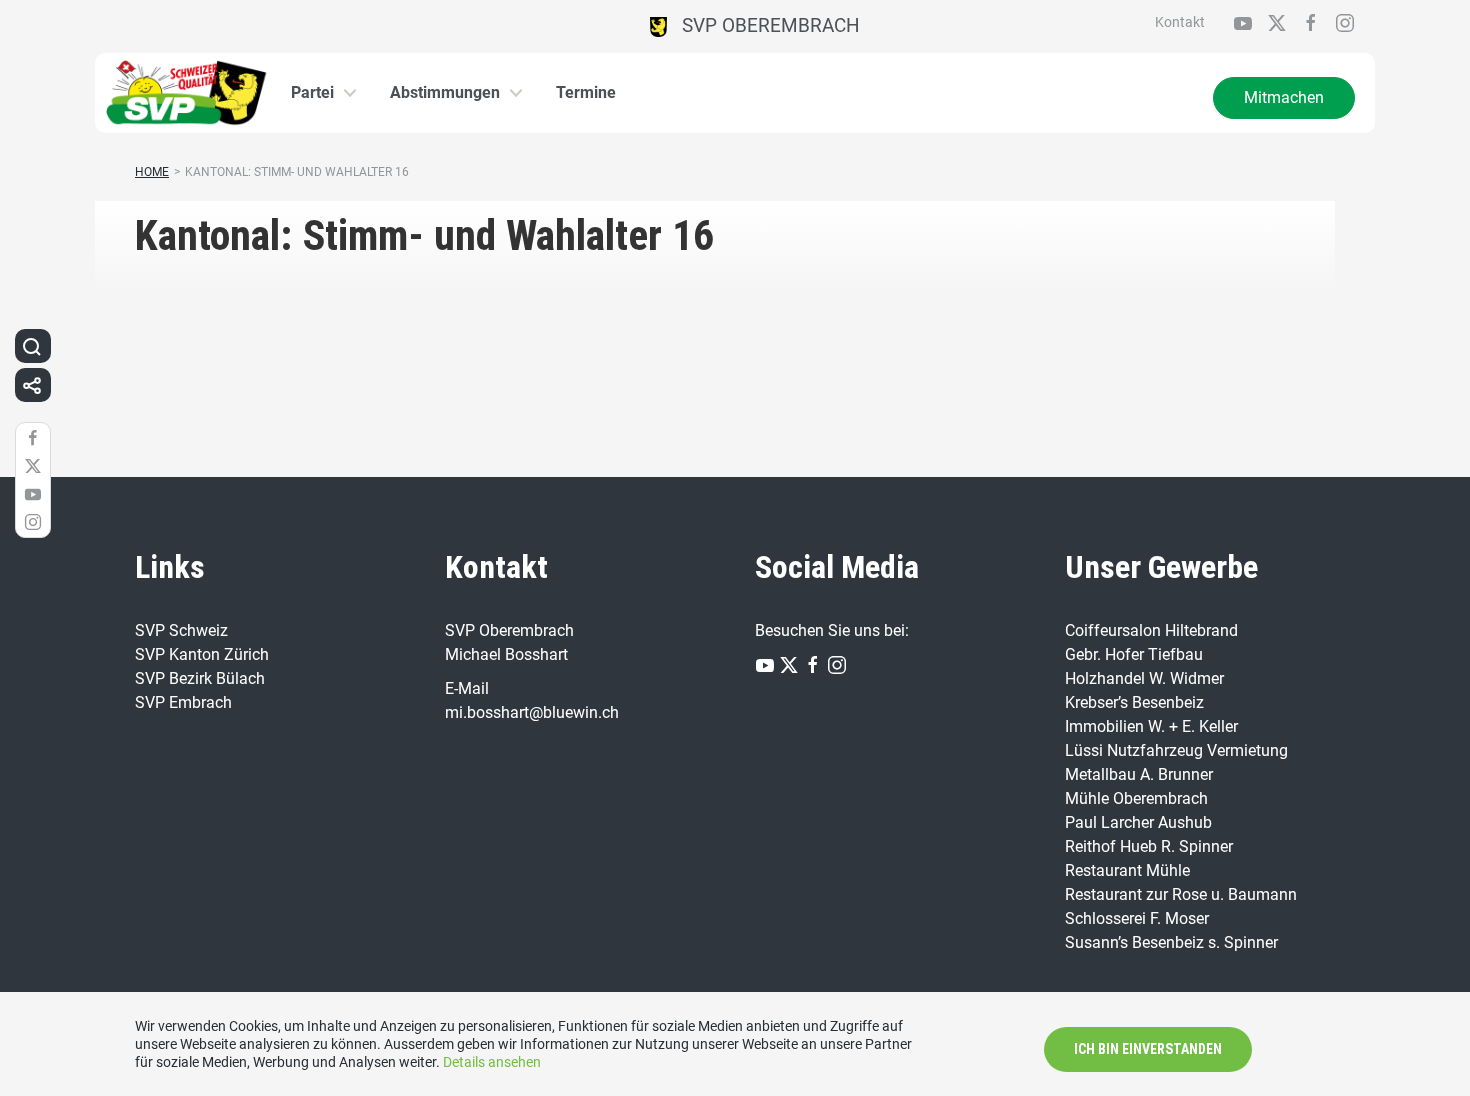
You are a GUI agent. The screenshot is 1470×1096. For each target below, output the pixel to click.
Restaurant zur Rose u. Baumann (1181, 894)
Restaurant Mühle (1127, 870)
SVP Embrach (183, 702)
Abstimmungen (445, 92)
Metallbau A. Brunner (1139, 774)
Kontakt (1180, 22)
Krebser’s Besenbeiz (1134, 702)
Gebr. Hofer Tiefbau (1134, 654)
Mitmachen (1284, 97)
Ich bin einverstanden (1148, 1049)
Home (152, 172)
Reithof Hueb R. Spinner (1149, 846)
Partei (312, 92)
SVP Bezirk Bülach (200, 678)
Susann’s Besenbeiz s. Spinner (1171, 942)
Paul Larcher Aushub (1138, 822)
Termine (586, 92)
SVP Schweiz (181, 630)
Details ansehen (492, 1062)
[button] (32, 346)
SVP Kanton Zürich (202, 654)
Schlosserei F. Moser (1137, 918)
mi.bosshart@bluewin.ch (532, 712)
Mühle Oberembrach (1136, 798)
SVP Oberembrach (763, 25)
